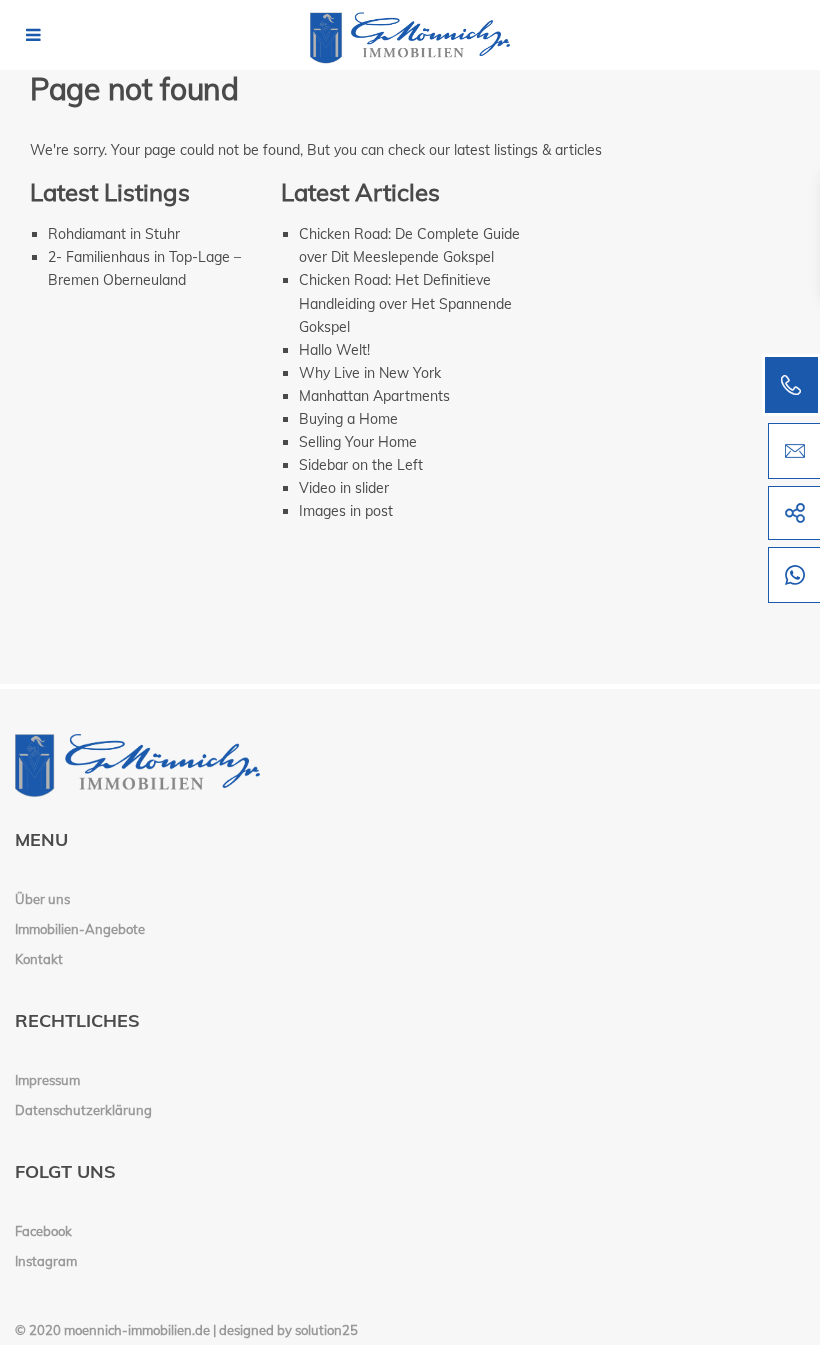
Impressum (47, 1080)
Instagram (46, 1261)
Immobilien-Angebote (80, 929)
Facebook (43, 1231)
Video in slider (344, 488)
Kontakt (39, 959)
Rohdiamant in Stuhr (114, 234)
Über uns (42, 899)
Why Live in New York (370, 373)
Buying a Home (348, 419)
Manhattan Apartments (374, 396)
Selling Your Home (358, 442)
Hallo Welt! (334, 350)
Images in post (346, 511)
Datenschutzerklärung (83, 1110)
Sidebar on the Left (361, 465)
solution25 (326, 1330)
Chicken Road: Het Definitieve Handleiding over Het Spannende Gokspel (405, 303)
